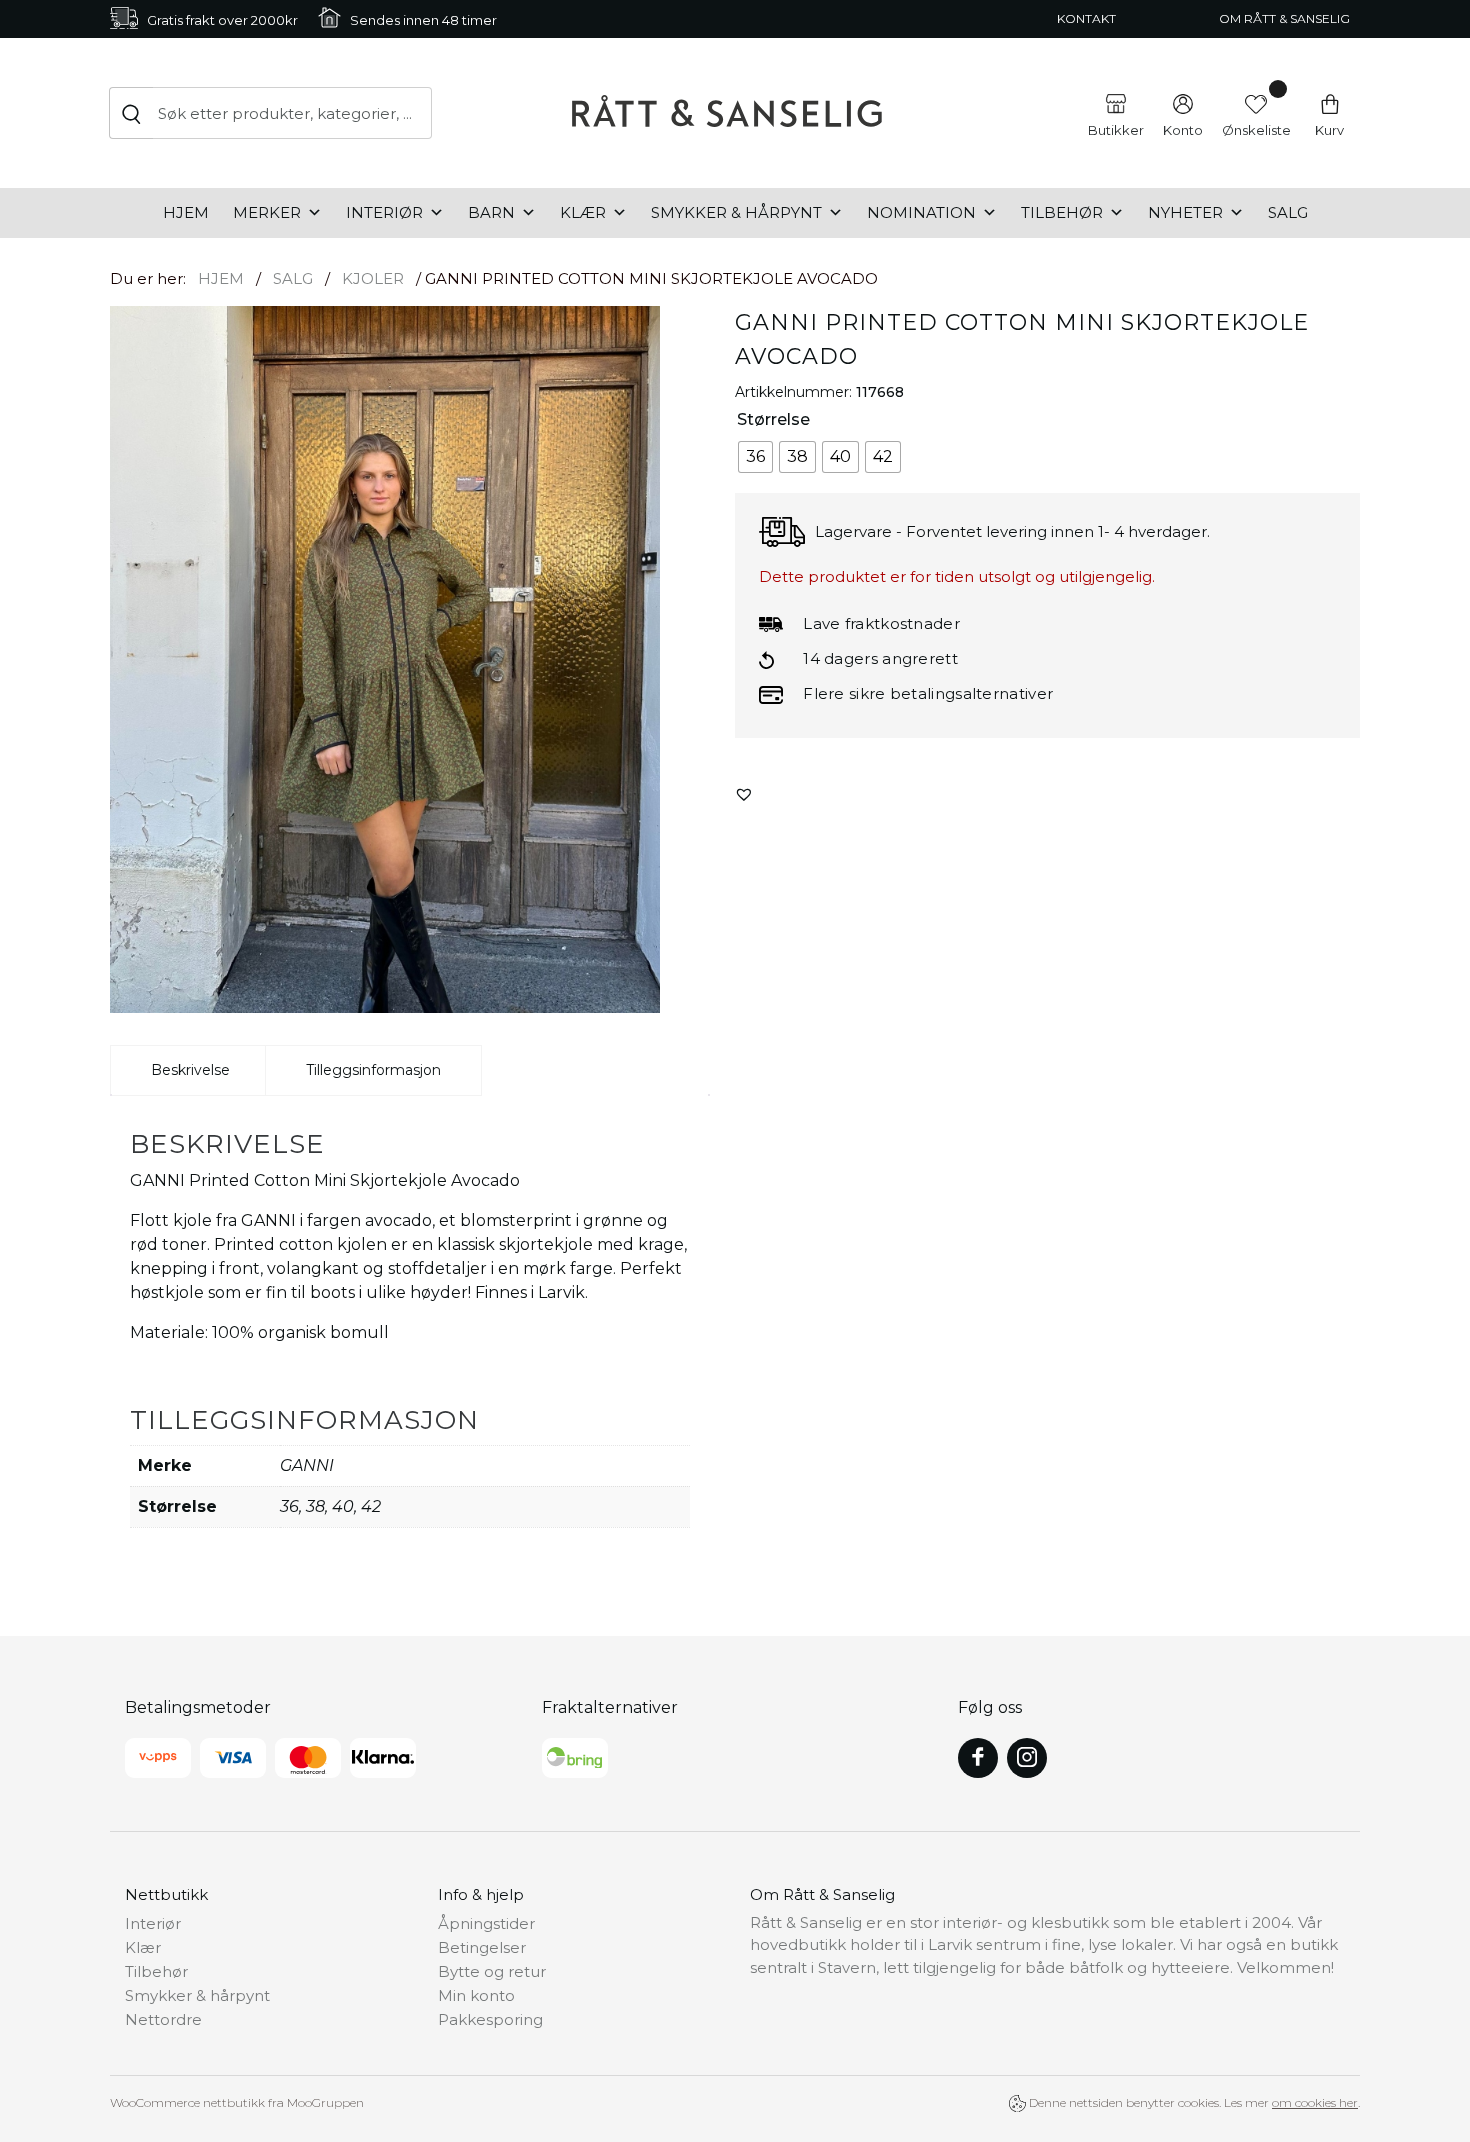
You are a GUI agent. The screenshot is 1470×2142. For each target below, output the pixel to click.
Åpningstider (486, 1923)
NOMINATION (921, 212)
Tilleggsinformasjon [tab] (373, 1070)
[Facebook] (978, 1758)
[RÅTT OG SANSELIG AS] (727, 113)
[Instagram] (1027, 1758)
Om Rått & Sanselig (1284, 18)
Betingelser (482, 1947)
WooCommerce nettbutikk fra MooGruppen (237, 2102)
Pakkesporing (490, 2019)
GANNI (307, 1465)
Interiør (384, 212)
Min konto (476, 1995)
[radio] (755, 457)
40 (343, 1506)
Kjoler (373, 278)
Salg (1288, 212)
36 (289, 1506)
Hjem (186, 212)
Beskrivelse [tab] (190, 1070)
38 (315, 1506)
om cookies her (1315, 2102)
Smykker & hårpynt (736, 212)
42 (371, 1506)
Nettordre (163, 2019)
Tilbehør (1062, 212)
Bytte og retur (492, 1971)
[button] (744, 794)
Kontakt (1086, 18)
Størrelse (773, 419)
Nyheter (1185, 212)
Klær (583, 212)
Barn (491, 212)
